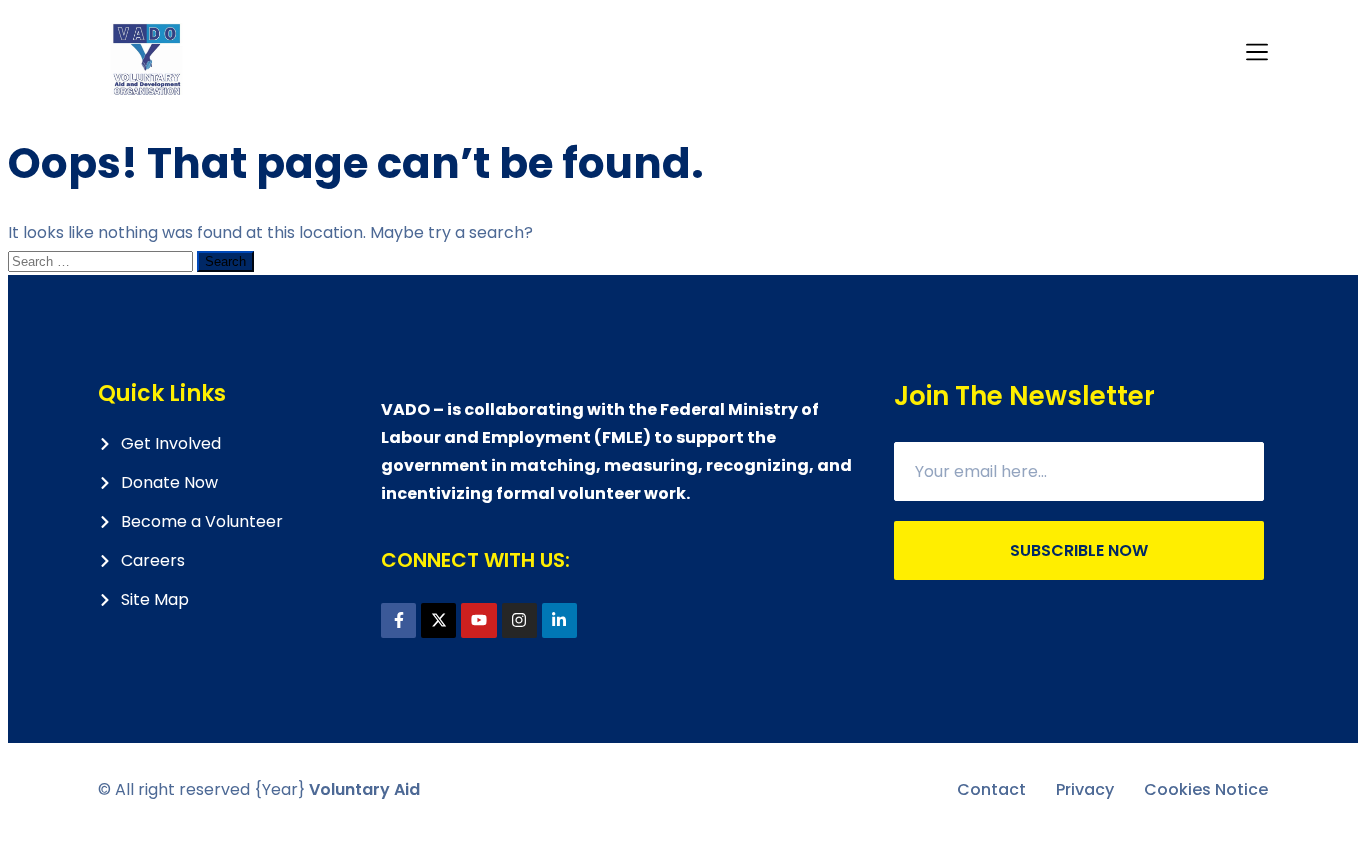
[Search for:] (102, 260)
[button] (1256, 53)
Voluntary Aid (364, 789)
